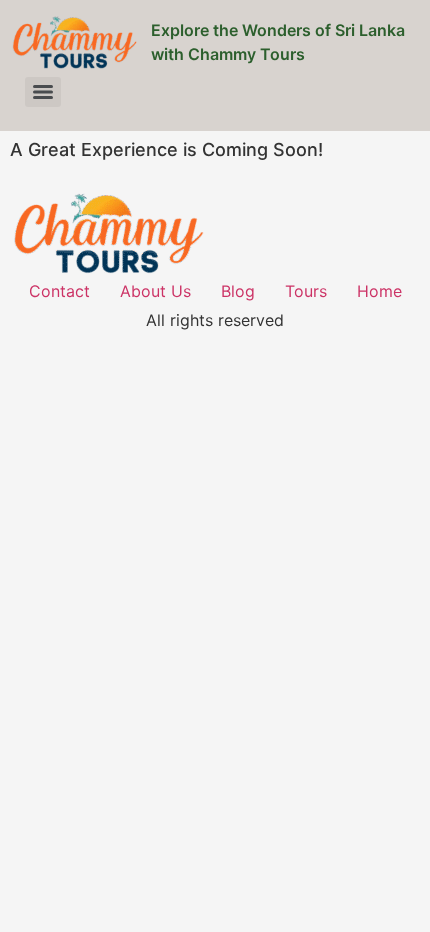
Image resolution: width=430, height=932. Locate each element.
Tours (306, 291)
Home (379, 291)
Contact (59, 291)
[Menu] (43, 92)
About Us (155, 291)
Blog (238, 291)
